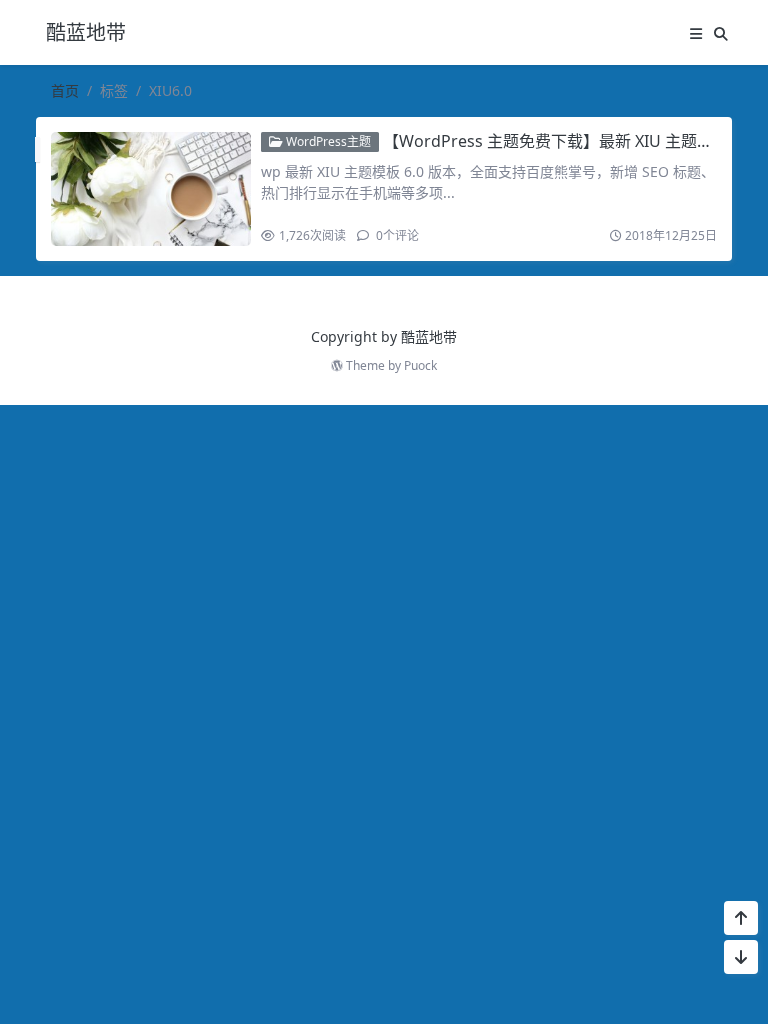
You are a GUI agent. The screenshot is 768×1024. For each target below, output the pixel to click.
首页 (65, 90)
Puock (420, 365)
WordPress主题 (327, 141)
